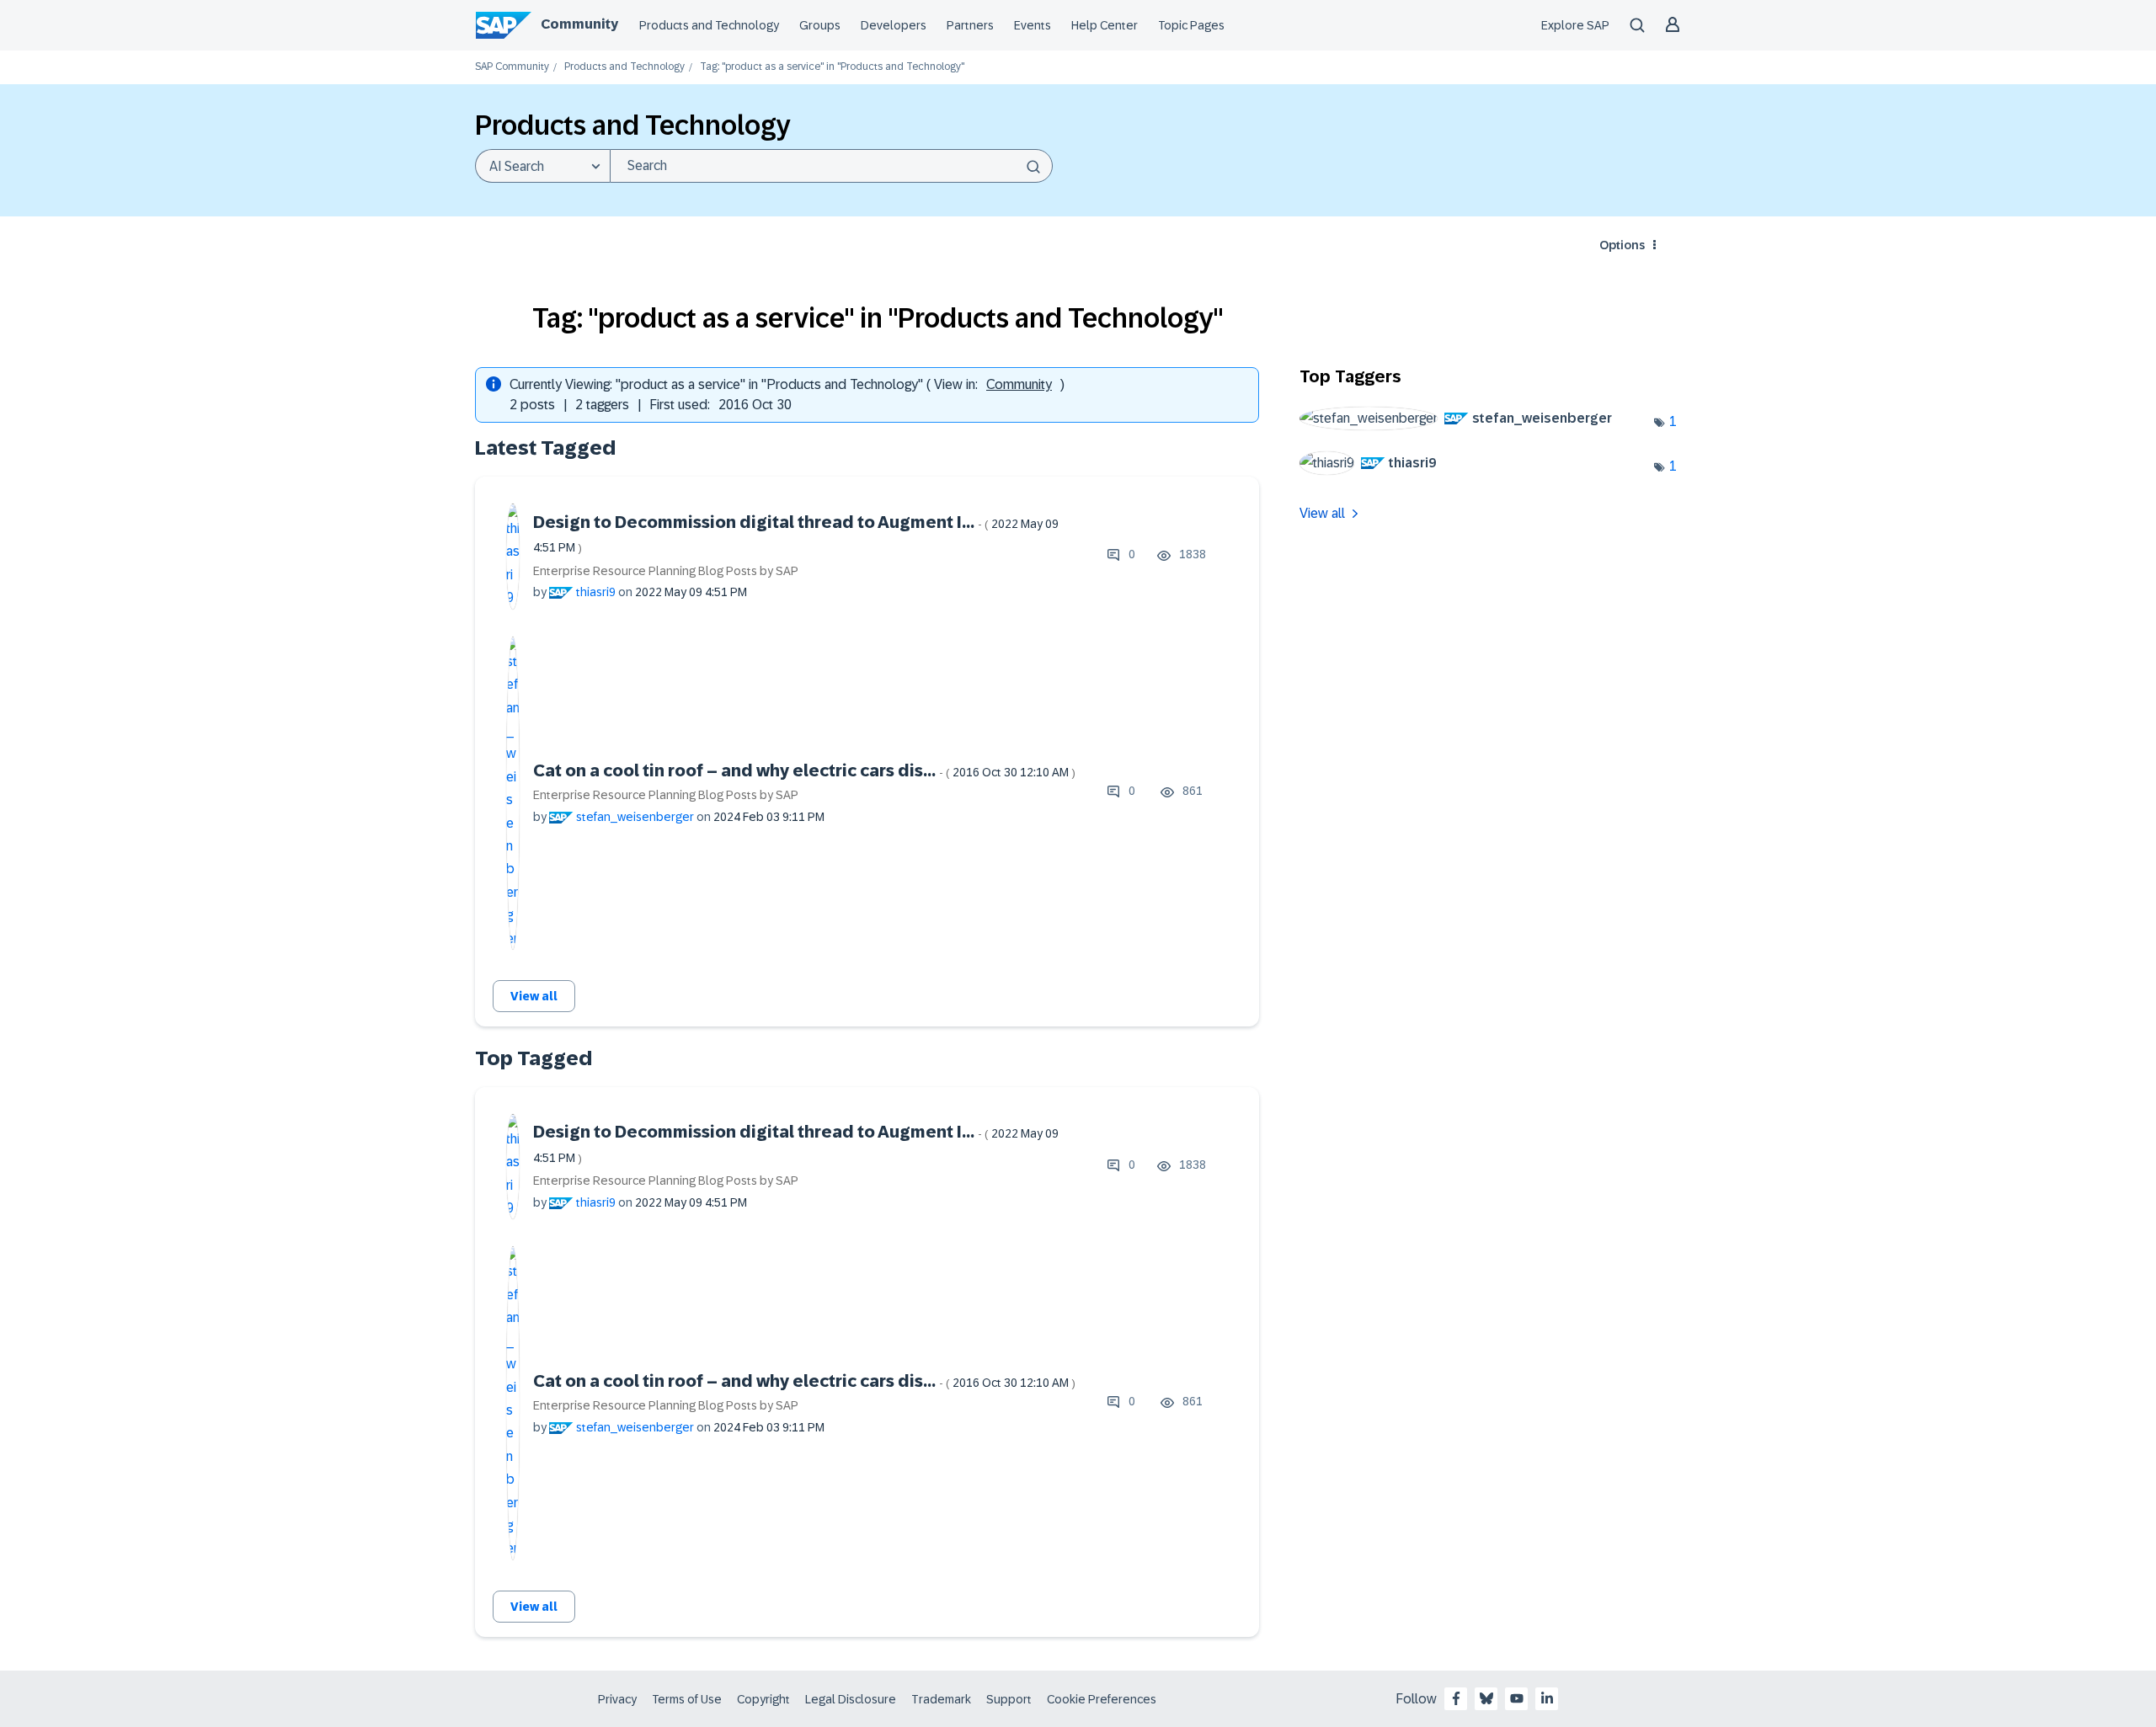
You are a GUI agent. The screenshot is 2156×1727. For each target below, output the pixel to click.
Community (579, 24)
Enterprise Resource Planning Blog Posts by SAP (666, 571)
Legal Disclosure (851, 1699)
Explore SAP (1575, 25)
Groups (820, 25)
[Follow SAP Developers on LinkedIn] (1547, 1698)
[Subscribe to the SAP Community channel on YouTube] (1517, 1698)
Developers (894, 25)
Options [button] (1622, 245)
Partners (970, 25)
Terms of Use (687, 1699)
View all (534, 996)
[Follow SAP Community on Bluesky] (1486, 1698)
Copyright (763, 1699)
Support (1009, 1699)
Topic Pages (1191, 25)
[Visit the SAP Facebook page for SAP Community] (1456, 1698)
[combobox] (831, 166)
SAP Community (512, 67)
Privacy (617, 1699)
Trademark (941, 1699)
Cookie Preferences (1102, 1699)
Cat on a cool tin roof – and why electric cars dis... (804, 770)
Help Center (1105, 25)
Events (1033, 25)
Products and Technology (709, 25)
